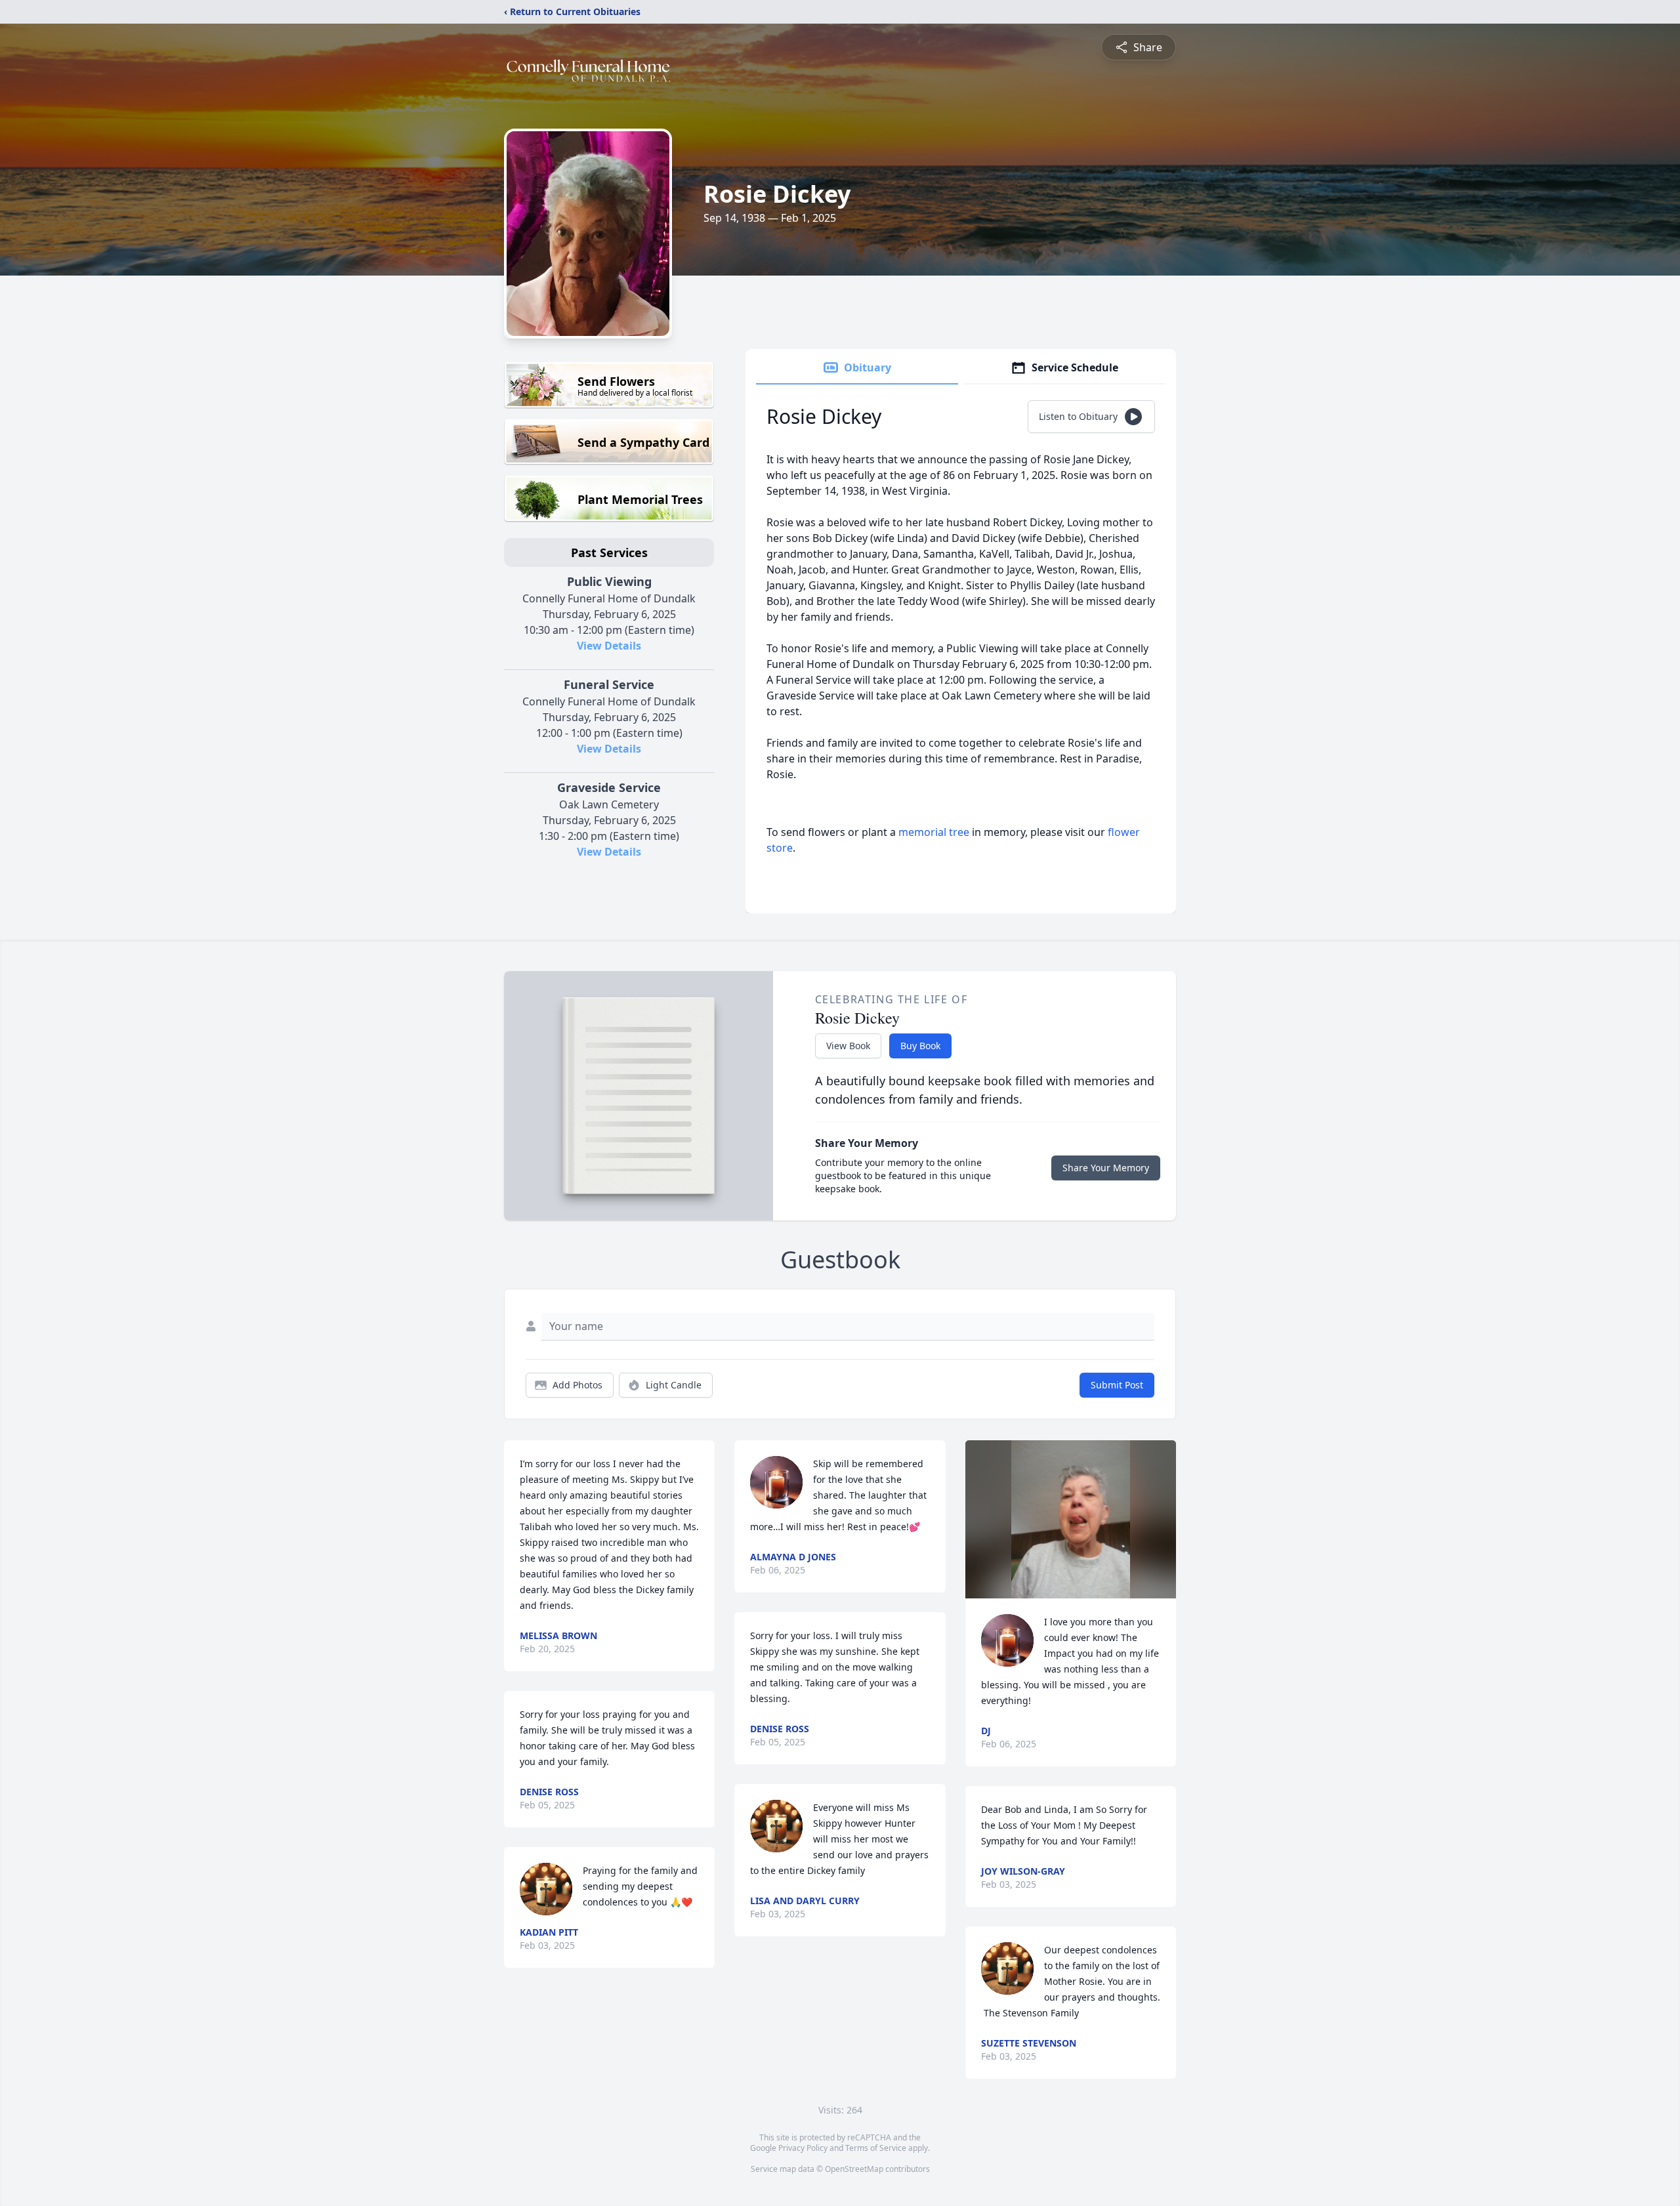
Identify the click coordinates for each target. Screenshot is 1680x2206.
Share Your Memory (1106, 1168)
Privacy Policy (803, 2148)
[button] (1071, 1519)
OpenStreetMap (854, 2169)
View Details (609, 646)
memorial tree (934, 832)
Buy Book (920, 1046)
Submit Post (1117, 1385)
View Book (848, 1046)
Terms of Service (876, 2148)
